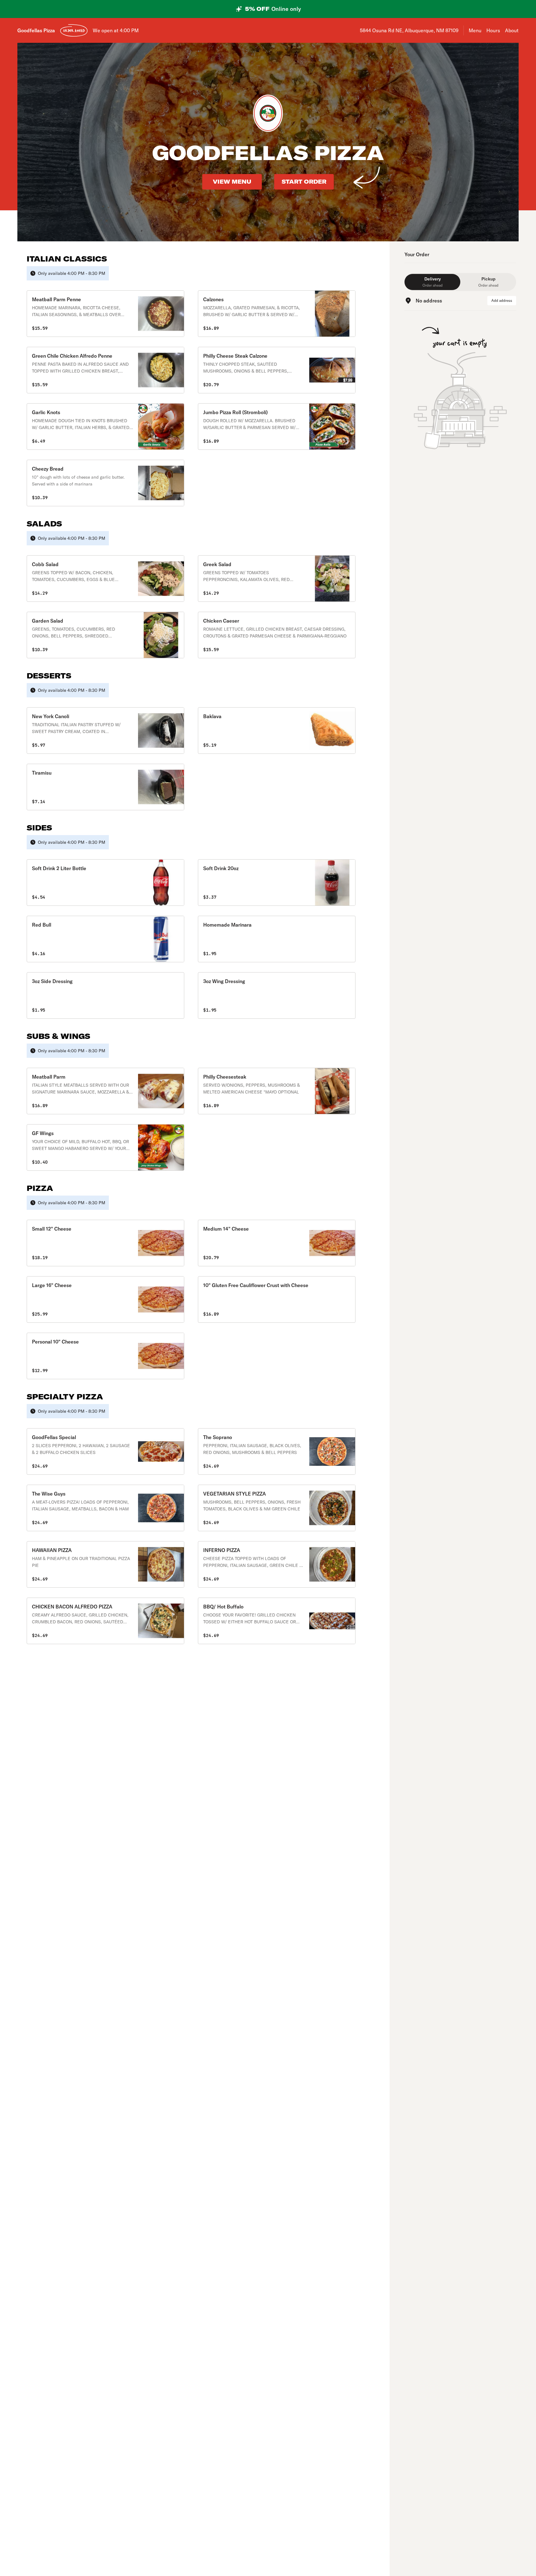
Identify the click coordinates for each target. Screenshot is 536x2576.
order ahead (74, 30)
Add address (502, 300)
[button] (105, 314)
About (512, 30)
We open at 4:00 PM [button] (116, 30)
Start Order (304, 182)
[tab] (432, 282)
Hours (493, 30)
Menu (475, 30)
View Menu (232, 182)
